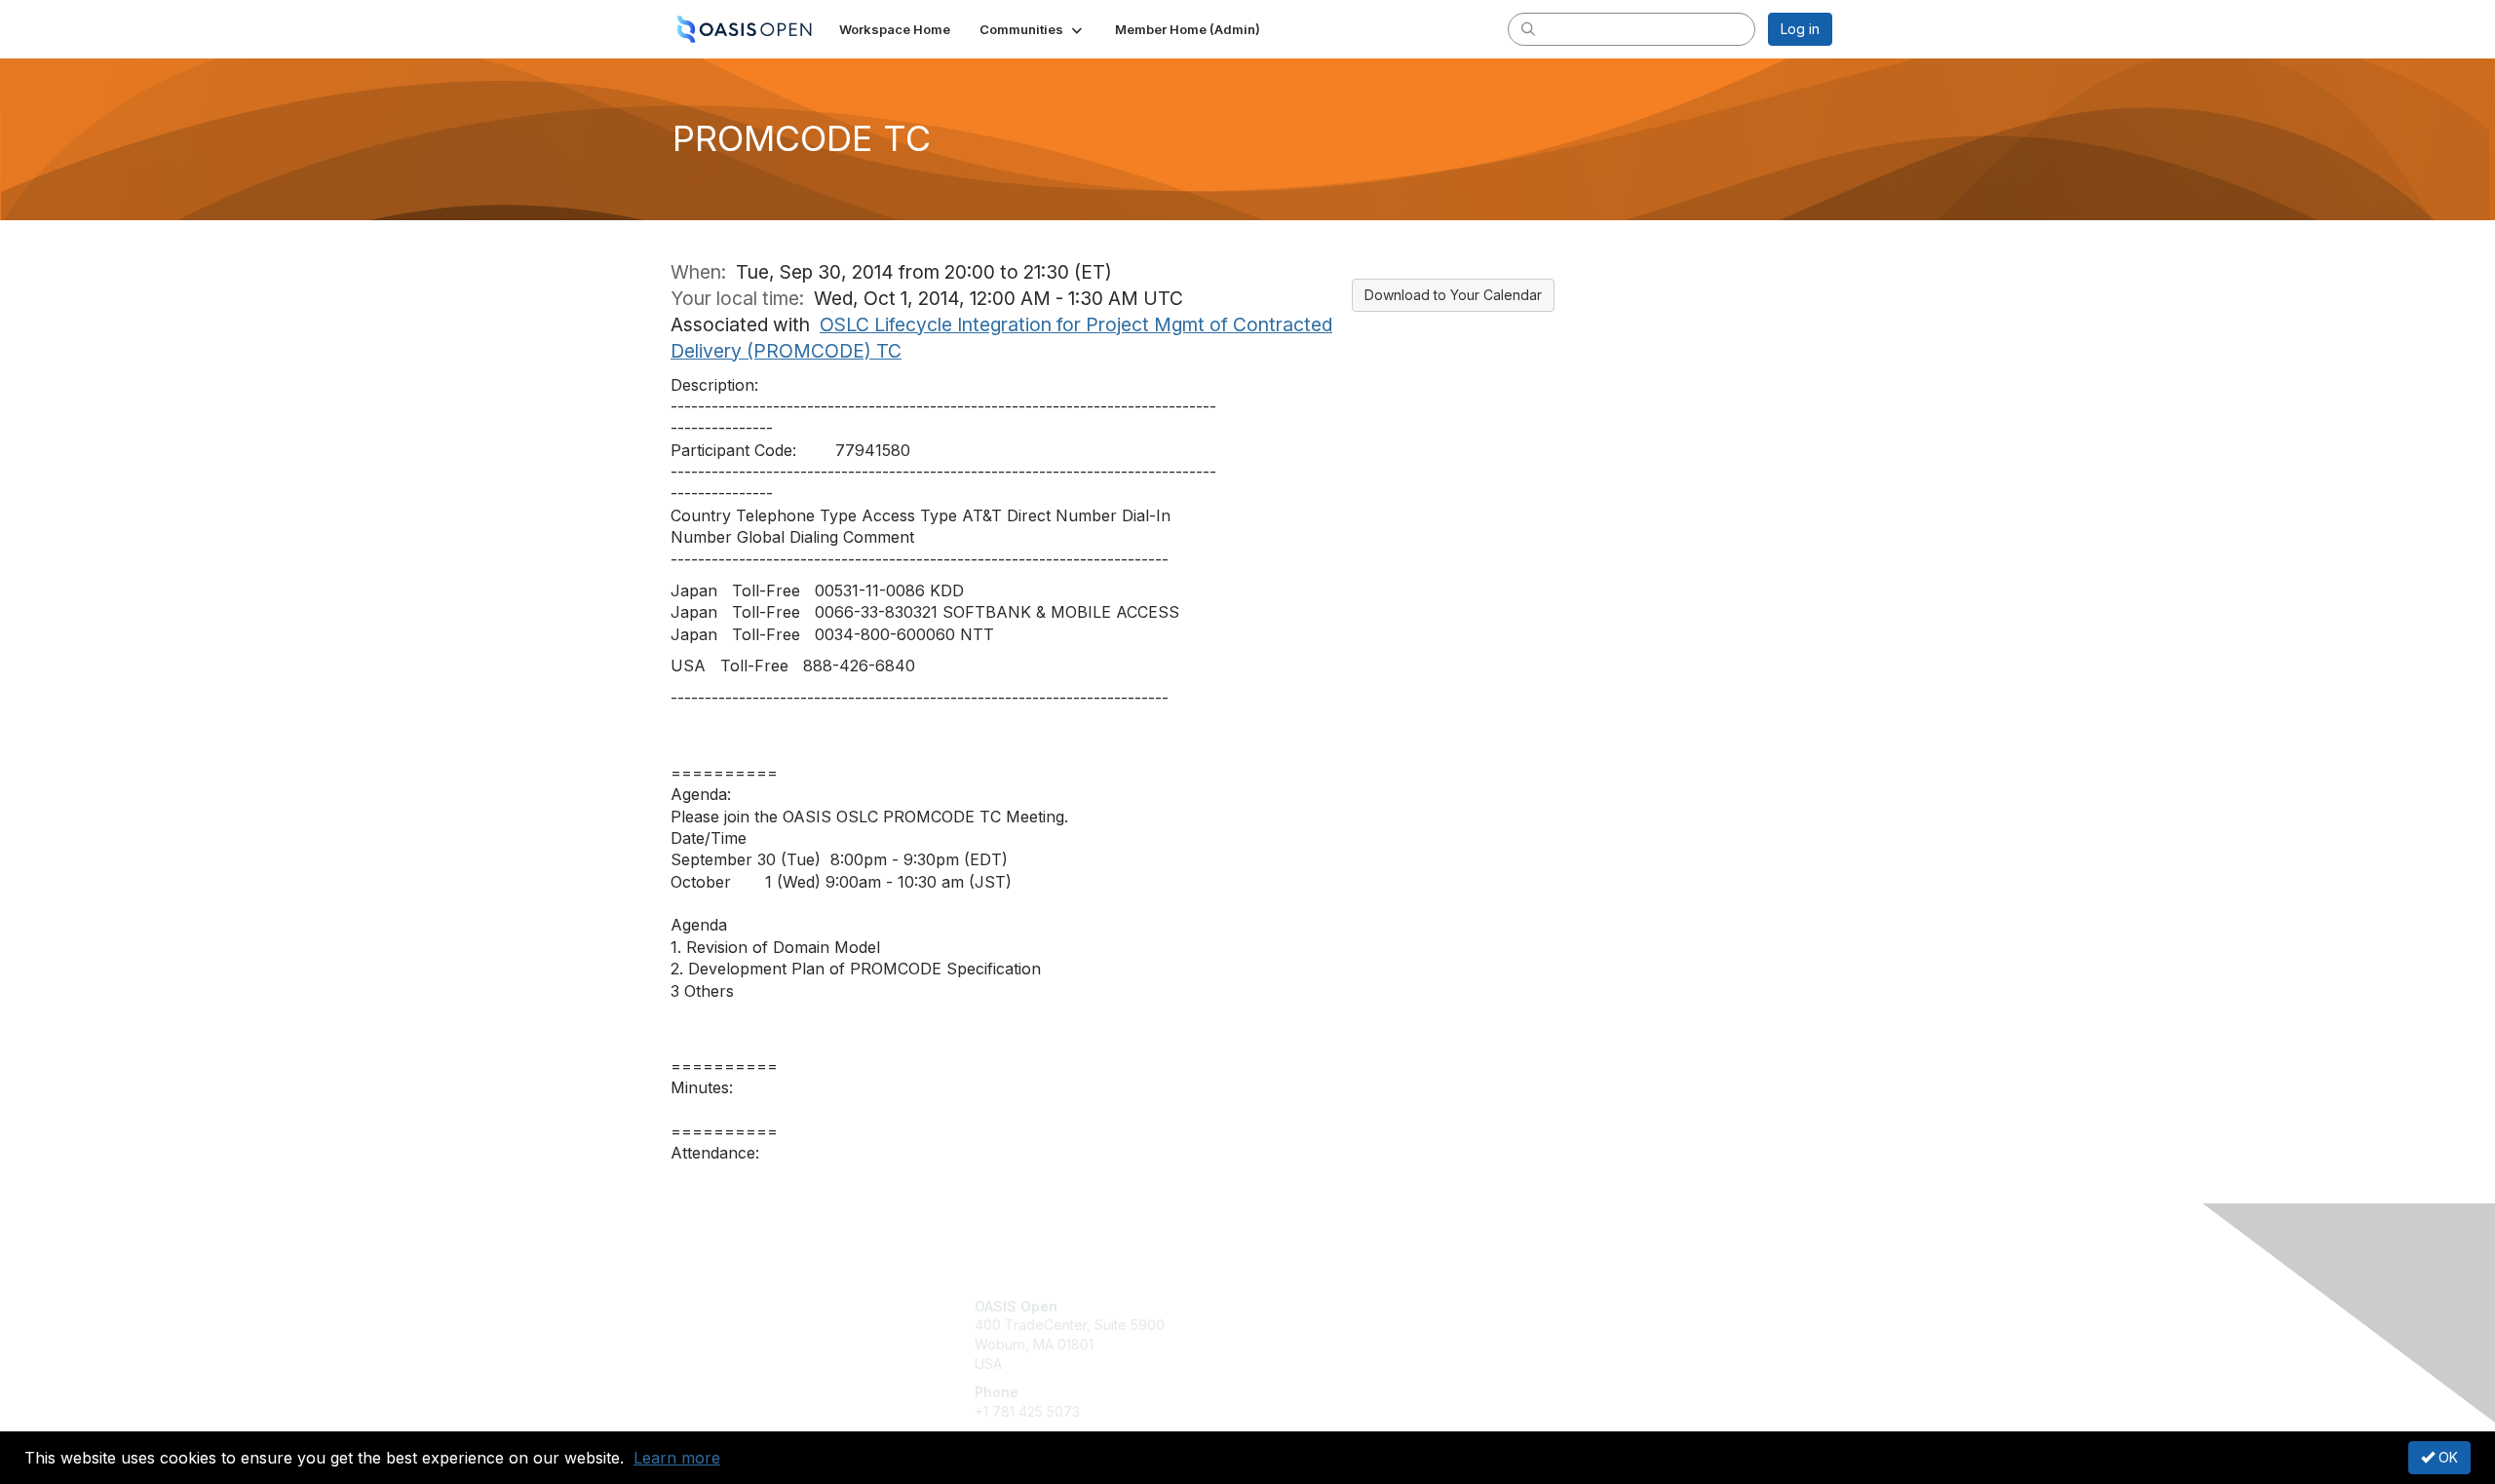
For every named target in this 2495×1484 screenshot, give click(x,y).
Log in (1800, 29)
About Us (1566, 1306)
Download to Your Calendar (1453, 295)
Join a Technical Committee (1344, 1364)
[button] (1033, 29)
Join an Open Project (1324, 1334)
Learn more (677, 1458)
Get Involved (1296, 1306)
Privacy (1561, 1325)
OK (2446, 1457)
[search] (1528, 28)
